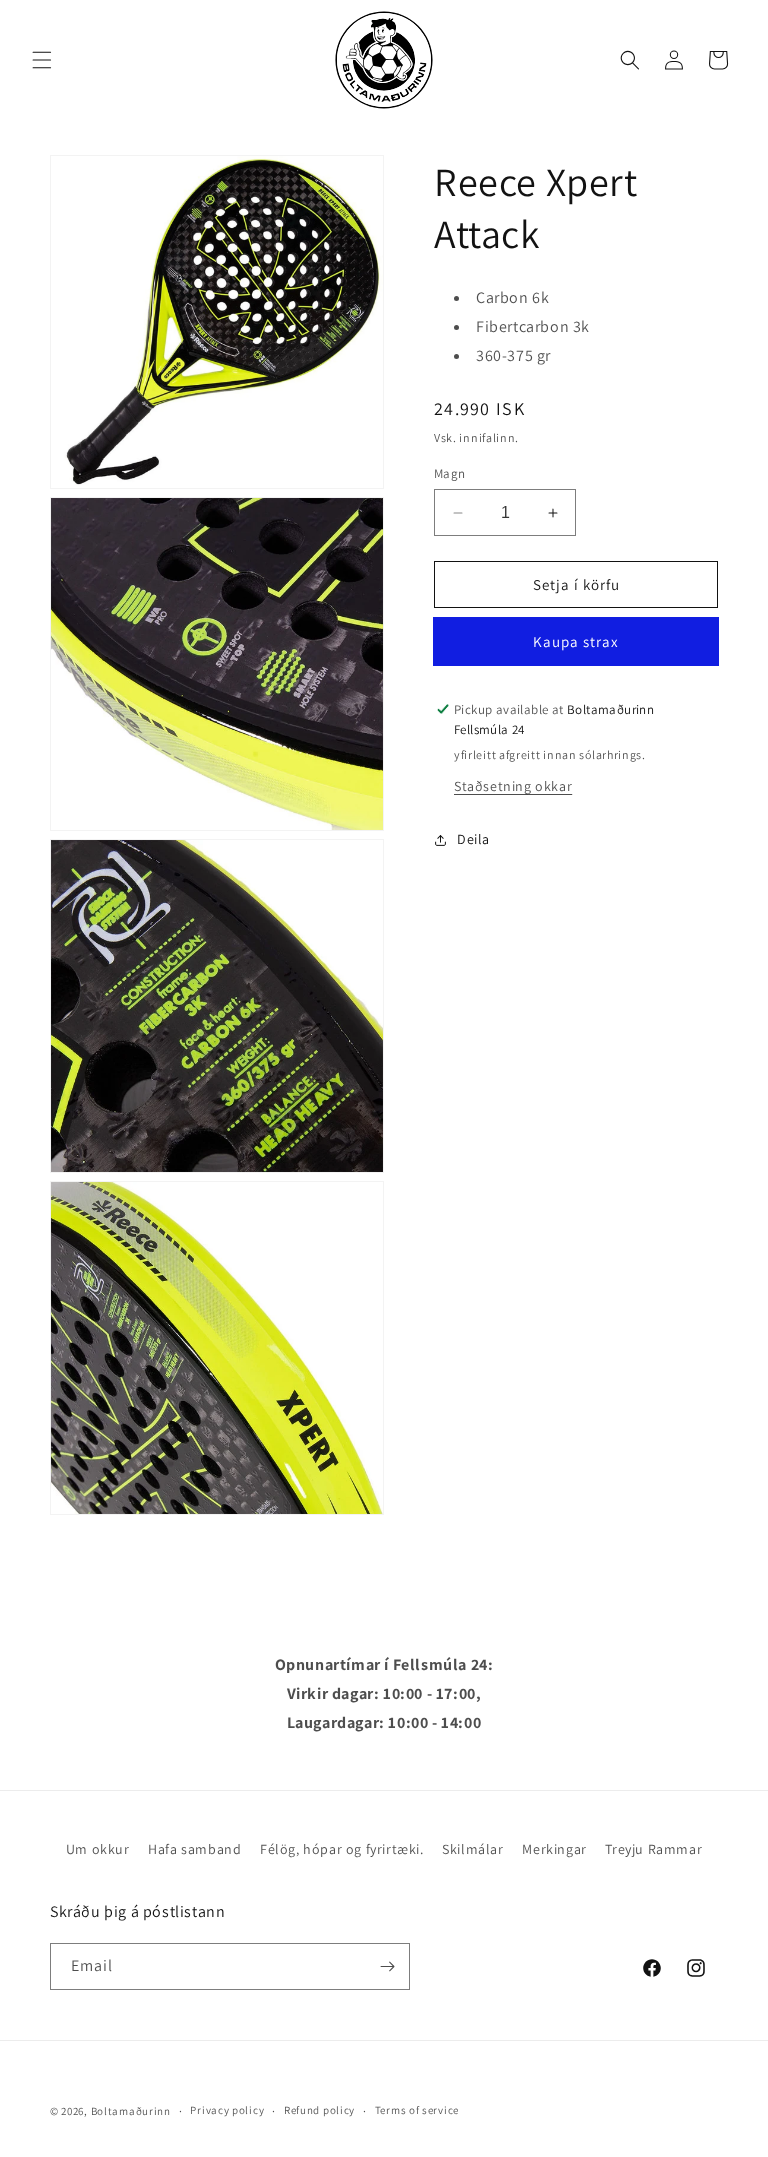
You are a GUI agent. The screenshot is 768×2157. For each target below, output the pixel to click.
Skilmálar (472, 1849)
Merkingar (554, 1849)
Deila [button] (473, 839)
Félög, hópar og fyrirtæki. (342, 1849)
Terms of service (417, 2110)
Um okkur (98, 1849)
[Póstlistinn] (387, 1966)
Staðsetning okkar (513, 786)
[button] (42, 60)
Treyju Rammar (653, 1849)
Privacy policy (227, 2110)
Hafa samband (194, 1849)
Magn (450, 473)
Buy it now (576, 641)
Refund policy (319, 2110)
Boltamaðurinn (131, 2111)
